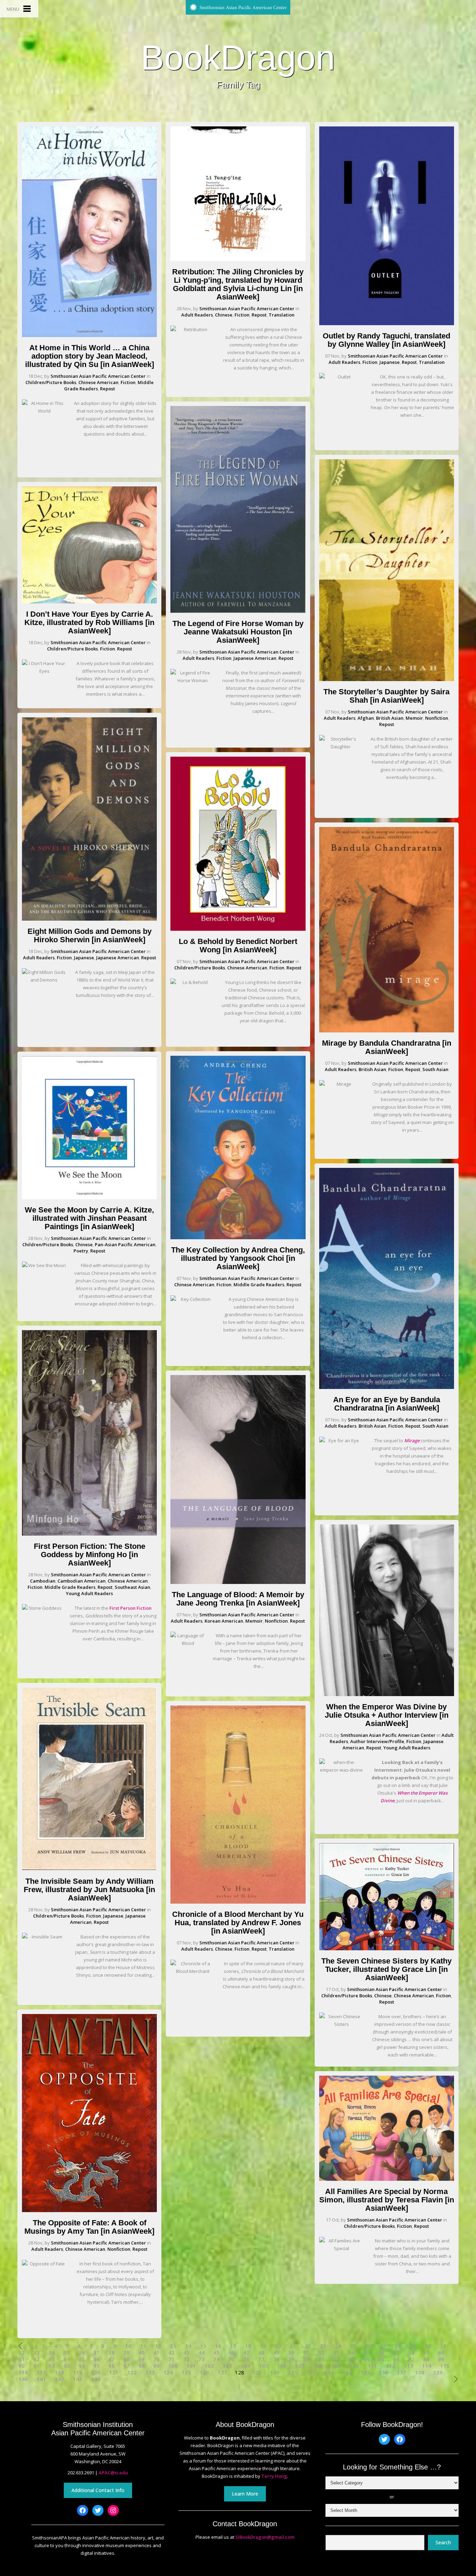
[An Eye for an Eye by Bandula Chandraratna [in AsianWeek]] (387, 1387)
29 (413, 2346)
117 (41, 2372)
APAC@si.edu (113, 2473)
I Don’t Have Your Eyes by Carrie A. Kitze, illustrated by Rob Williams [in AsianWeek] (89, 622)
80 (306, 2359)
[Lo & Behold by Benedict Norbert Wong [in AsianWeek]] (238, 929)
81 (321, 2359)
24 (338, 2346)
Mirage (412, 1441)
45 (216, 2353)
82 (336, 2359)
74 (216, 2359)
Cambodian (43, 1581)
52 (321, 2353)
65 (82, 2359)
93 (67, 2366)
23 (323, 2346)
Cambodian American (82, 1581)
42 (171, 2353)
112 (390, 2366)
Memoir (254, 1621)
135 (365, 2372)
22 (308, 2346)
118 (59, 2372)
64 (67, 2359)
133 (329, 2372)
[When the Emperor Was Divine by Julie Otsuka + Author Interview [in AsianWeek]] (387, 1694)
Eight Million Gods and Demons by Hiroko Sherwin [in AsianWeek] (90, 935)
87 (411, 2359)
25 (353, 2346)
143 (78, 2379)
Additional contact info (98, 2490)
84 (366, 2359)
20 (278, 2346)
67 (112, 2359)
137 (402, 2372)
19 (263, 2346)
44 (201, 2353)
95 (97, 2366)
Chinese (84, 1244)
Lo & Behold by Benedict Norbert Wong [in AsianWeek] (238, 946)
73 (201, 2359)
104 (245, 2366)
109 (336, 2366)
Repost (108, 389)
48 (261, 2353)
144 (96, 2379)
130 (275, 2372)
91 (37, 2366)
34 (52, 2353)
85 (381, 2359)
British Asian (390, 718)
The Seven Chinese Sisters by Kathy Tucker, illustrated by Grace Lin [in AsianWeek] (386, 1969)
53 (336, 2353)
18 (248, 2346)
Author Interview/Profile (377, 1741)
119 (78, 2372)
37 (97, 2353)
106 (282, 2366)
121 (114, 2372)
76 (246, 2359)
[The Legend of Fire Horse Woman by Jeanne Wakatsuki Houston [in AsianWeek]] (238, 611)
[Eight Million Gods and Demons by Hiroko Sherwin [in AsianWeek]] (89, 919)
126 (204, 2372)
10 (128, 2346)
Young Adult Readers (89, 1593)
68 (126, 2359)
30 (428, 2346)
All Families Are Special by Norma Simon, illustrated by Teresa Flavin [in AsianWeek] (387, 2200)
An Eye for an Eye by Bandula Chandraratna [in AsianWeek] (387, 1404)
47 (246, 2353)
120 (96, 2372)
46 (231, 2353)
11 (143, 2346)
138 (420, 2372)
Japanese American (118, 958)
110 (354, 2366)
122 (132, 2372)
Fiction (128, 382)
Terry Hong (274, 2476)
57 (396, 2353)
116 (23, 2372)
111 (372, 2366)
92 (52, 2366)
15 (203, 2346)
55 (366, 2353)
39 (126, 2353)
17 (233, 2346)
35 (67, 2353)
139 (438, 2372)
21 (293, 2346)
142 (59, 2379)
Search (443, 2542)
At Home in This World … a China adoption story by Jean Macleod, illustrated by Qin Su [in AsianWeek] (90, 356)
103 (227, 2366)
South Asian (435, 1069)
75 (231, 2359)
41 (156, 2353)
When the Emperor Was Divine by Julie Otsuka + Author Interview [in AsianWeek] (387, 1715)
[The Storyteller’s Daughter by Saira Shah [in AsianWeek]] (387, 679)
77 (261, 2359)
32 (22, 2353)
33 (37, 2353)
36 (82, 2353)
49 (276, 2353)
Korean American (224, 1621)
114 (427, 2366)
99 (156, 2366)
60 (441, 2353)
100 (173, 2366)
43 (186, 2353)
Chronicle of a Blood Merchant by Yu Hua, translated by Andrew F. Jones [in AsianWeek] (238, 1923)
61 (22, 2359)
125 (186, 2372)
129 (257, 2372)
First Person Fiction (130, 1608)
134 (347, 2372)
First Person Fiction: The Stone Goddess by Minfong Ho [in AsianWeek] (90, 1555)
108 (318, 2366)
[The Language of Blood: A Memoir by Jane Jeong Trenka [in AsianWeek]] (238, 1582)
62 (37, 2359)
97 (126, 2366)
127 (222, 2372)
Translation (282, 315)
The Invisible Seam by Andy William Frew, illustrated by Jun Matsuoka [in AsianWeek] (89, 1890)
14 (188, 2346)
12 (158, 2346)
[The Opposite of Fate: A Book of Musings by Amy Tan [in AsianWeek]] (89, 2210)
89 (441, 2359)
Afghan (366, 718)
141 (41, 2379)
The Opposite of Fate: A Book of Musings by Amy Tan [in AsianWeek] (89, 2227)
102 (209, 2366)
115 (445, 2366)
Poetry (81, 1251)
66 (97, 2359)
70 (156, 2359)
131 (293, 2372)
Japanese (84, 958)
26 (368, 2346)
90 (22, 2366)
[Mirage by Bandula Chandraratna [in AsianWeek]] (387, 1031)
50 (291, 2353)
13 (173, 2346)
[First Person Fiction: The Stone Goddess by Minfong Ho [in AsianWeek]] (89, 1534)
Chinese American (98, 382)
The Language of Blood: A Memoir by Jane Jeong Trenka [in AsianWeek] (238, 1599)
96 (112, 2366)
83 (351, 2359)
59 (426, 2353)
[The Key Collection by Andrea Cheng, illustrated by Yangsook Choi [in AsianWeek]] (238, 1238)
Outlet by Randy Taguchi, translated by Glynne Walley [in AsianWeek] (386, 340)
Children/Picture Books (51, 382)
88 (426, 2359)
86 (396, 2359)
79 (291, 2359)
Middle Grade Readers (70, 1587)
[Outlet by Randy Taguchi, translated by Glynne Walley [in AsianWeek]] (387, 323)
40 (141, 2353)
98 (141, 2366)
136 (383, 2372)
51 (306, 2353)
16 (218, 2346)
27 (383, 2346)
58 (411, 2353)
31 (443, 2346)
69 (141, 2359)
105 (264, 2366)
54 (351, 2353)
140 (23, 2379)
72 (186, 2359)
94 (82, 2366)
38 (112, 2353)
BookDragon (238, 57)
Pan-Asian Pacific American (125, 1244)
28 (398, 2346)
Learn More (245, 2494)
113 (409, 2366)
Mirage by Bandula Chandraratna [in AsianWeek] (387, 1047)
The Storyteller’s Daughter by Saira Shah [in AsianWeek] (386, 696)
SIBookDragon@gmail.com (265, 2537)
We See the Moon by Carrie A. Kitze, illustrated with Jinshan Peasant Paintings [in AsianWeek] (89, 1218)
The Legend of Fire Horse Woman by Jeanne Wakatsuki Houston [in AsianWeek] (238, 632)
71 (171, 2359)
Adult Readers (39, 958)
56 (381, 2353)
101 (191, 2366)
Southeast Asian (132, 1587)
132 (311, 2372)
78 (276, 2359)
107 (300, 2366)
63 (52, 2359)
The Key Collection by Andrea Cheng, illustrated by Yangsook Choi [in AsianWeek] (238, 1258)
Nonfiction (119, 2249)
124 (168, 2372)
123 (150, 2372)
